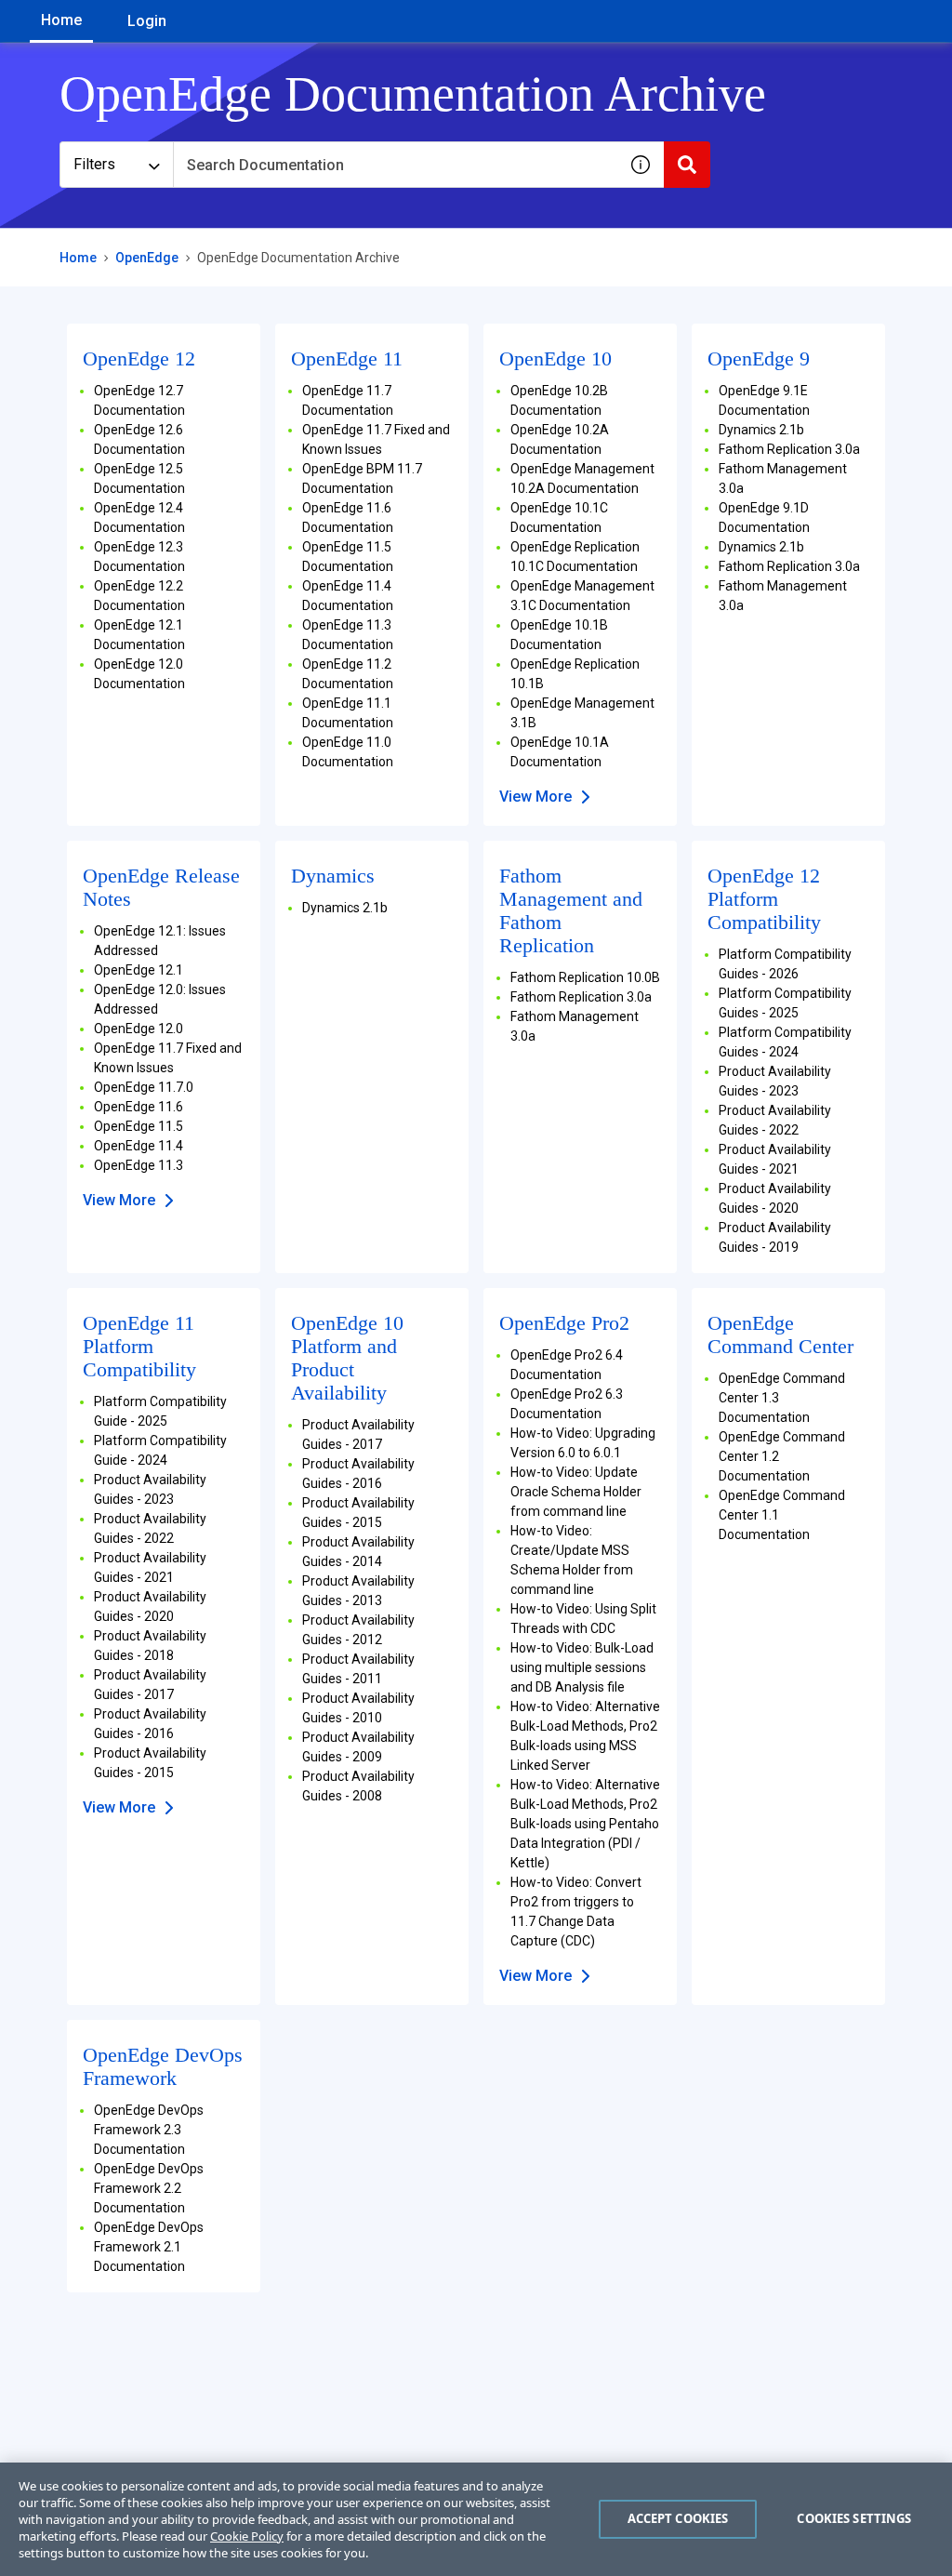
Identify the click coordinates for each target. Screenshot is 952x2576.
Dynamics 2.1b (761, 430)
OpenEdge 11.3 (139, 1165)
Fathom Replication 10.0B (585, 977)
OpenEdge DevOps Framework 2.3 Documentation (149, 2130)
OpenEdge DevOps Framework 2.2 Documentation (149, 2188)
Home (61, 20)
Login (147, 21)
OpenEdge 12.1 (139, 970)
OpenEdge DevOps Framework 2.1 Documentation (149, 2247)
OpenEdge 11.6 (139, 1107)
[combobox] (395, 165)
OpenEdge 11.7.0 (144, 1087)
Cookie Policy (247, 2536)
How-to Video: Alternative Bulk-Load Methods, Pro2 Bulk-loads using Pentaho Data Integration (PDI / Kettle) (585, 1824)
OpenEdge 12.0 (139, 1029)
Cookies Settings (854, 2518)
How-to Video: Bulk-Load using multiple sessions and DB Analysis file (582, 1667)
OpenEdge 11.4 (139, 1146)
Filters (94, 164)
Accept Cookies (678, 2518)
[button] (641, 165)
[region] (476, 2519)
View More (535, 797)
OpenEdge (147, 258)
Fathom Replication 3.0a (789, 449)
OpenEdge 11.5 (139, 1126)
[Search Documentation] (687, 165)
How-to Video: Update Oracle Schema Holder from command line (576, 1492)
